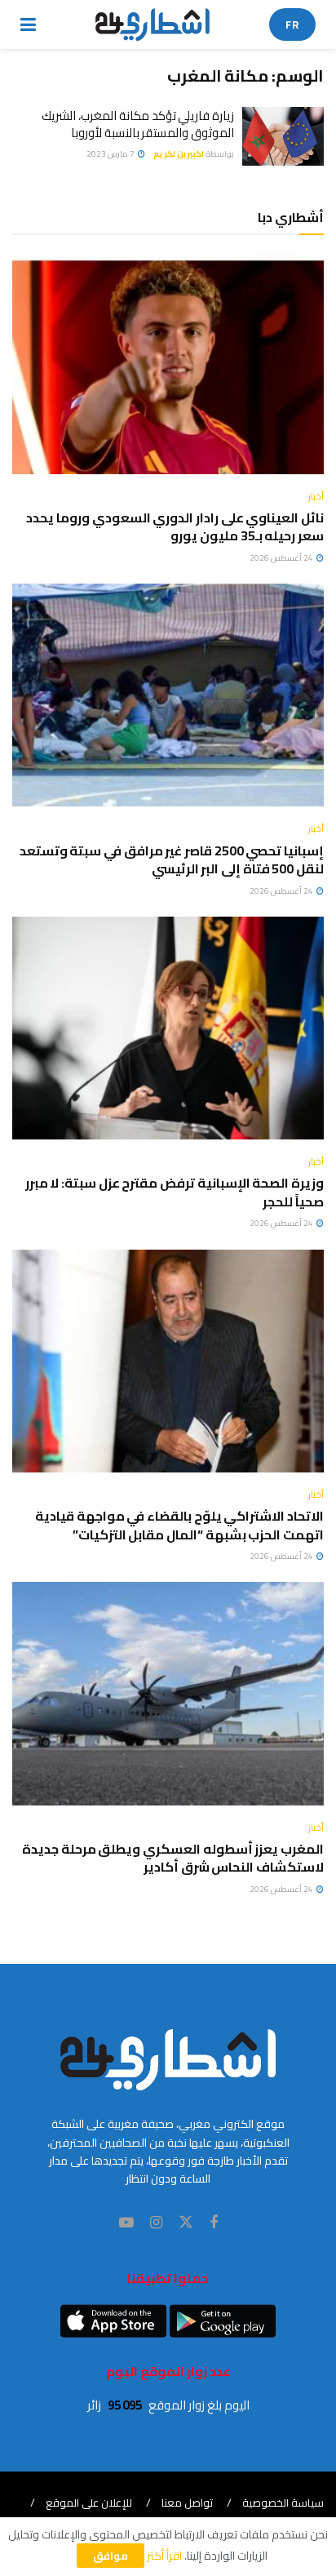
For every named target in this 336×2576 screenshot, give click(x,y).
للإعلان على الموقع (89, 2503)
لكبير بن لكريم (179, 154)
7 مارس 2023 (111, 154)
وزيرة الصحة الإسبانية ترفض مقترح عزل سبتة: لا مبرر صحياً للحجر (175, 1192)
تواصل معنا (187, 2503)
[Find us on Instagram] (156, 2223)
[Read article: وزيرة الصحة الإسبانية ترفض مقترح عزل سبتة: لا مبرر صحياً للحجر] (168, 1028)
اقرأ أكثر (164, 2556)
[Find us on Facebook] (214, 2223)
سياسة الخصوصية (283, 2503)
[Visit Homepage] (153, 24)
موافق (111, 2556)
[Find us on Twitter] (186, 2223)
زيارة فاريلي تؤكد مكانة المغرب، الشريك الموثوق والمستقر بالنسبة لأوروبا (138, 124)
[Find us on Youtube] (126, 2223)
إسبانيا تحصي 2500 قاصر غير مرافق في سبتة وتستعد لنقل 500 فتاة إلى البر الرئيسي (172, 859)
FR (292, 24)
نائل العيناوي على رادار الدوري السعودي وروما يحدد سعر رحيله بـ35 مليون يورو (175, 526)
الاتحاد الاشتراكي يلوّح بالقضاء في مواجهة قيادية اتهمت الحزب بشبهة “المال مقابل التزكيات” (179, 1525)
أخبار (316, 497)
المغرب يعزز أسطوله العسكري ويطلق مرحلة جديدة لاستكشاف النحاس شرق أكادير (173, 1858)
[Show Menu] (28, 24)
